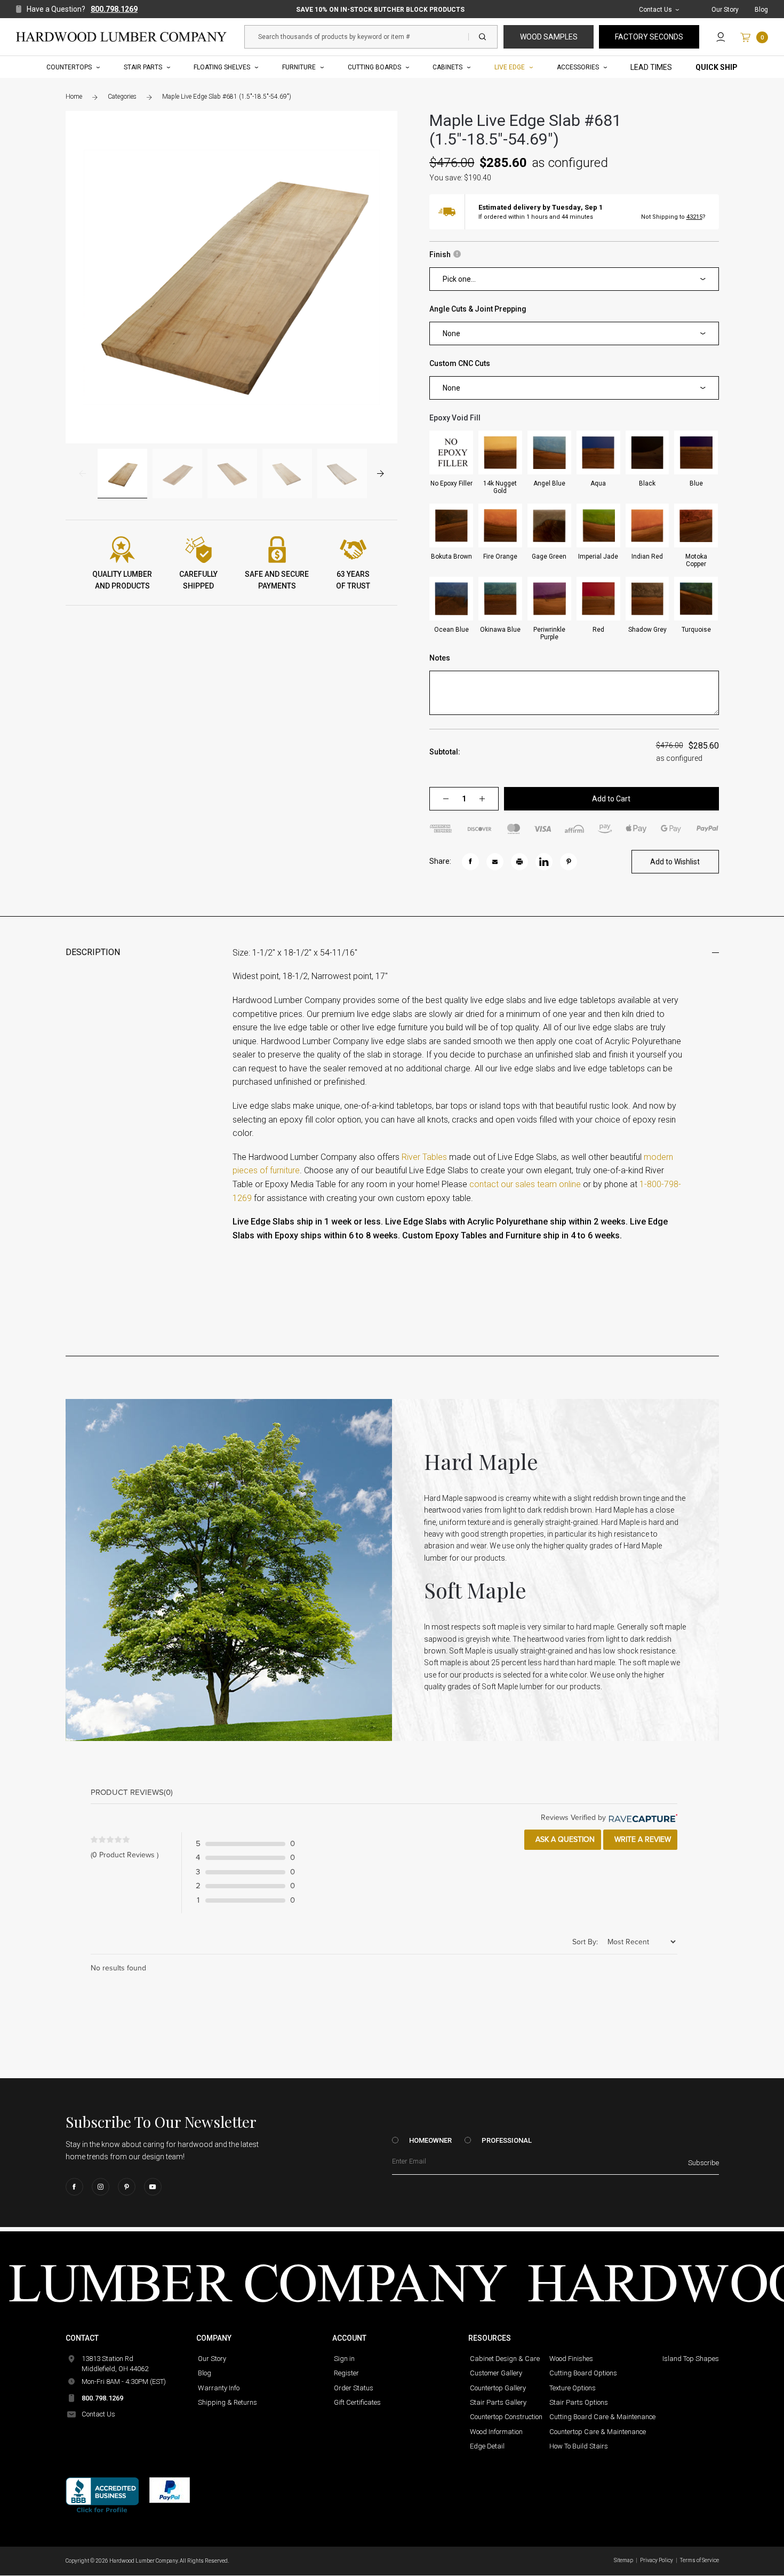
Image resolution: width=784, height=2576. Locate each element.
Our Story (725, 10)
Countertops (69, 67)
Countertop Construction (506, 2417)
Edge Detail (487, 2446)
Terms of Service (699, 2560)
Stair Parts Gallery (498, 2402)
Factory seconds (649, 37)
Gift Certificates (357, 2402)
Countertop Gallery (498, 2388)
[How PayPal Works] (170, 2490)
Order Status (354, 2388)
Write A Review (642, 1839)
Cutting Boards (374, 67)
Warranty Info (219, 2388)
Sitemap (623, 2560)
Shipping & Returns (227, 2402)
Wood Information (496, 2432)
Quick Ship (717, 67)
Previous (82, 474)
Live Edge (510, 67)
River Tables (424, 1157)
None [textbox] (451, 333)
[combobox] (574, 279)
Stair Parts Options (579, 2402)
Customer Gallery (496, 2373)
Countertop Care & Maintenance (598, 2432)
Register (346, 2373)
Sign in (344, 2359)
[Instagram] (101, 2187)
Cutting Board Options (583, 2373)
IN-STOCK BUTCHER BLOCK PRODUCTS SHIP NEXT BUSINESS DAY (380, 10)
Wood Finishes (571, 2359)
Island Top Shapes (691, 2359)
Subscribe (703, 2163)
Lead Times (651, 67)
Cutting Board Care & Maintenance (602, 2417)
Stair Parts (143, 67)
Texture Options (573, 2388)
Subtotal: (445, 752)
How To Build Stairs (579, 2446)
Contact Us (655, 10)
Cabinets (447, 67)
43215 (694, 217)
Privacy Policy (657, 2560)
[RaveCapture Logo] (642, 1818)
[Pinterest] (127, 2187)
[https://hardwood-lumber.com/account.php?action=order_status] (721, 37)
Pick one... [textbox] (459, 279)
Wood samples (549, 37)
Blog (761, 10)
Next (381, 474)
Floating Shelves (222, 67)
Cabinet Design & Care (505, 2359)
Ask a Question (564, 1839)
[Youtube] (153, 2187)
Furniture (299, 67)
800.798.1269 (114, 9)
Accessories (578, 67)
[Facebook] (74, 2187)
